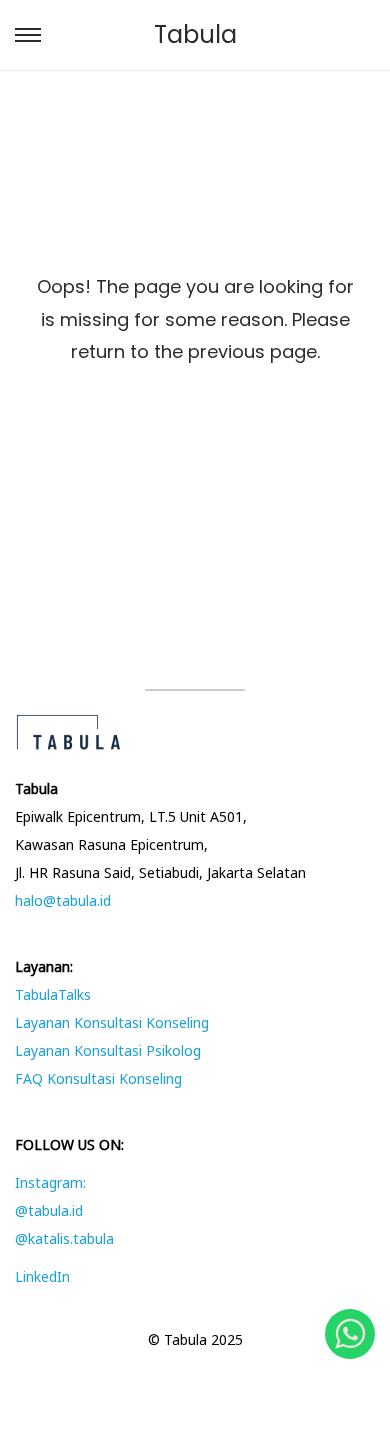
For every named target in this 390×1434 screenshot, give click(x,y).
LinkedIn (42, 1276)
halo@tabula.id (63, 900)
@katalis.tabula (64, 1238)
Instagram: (50, 1182)
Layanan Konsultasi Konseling (112, 1022)
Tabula (195, 34)
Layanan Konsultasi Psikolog (108, 1050)
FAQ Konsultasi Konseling (98, 1078)
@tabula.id (49, 1210)
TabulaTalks (53, 994)
